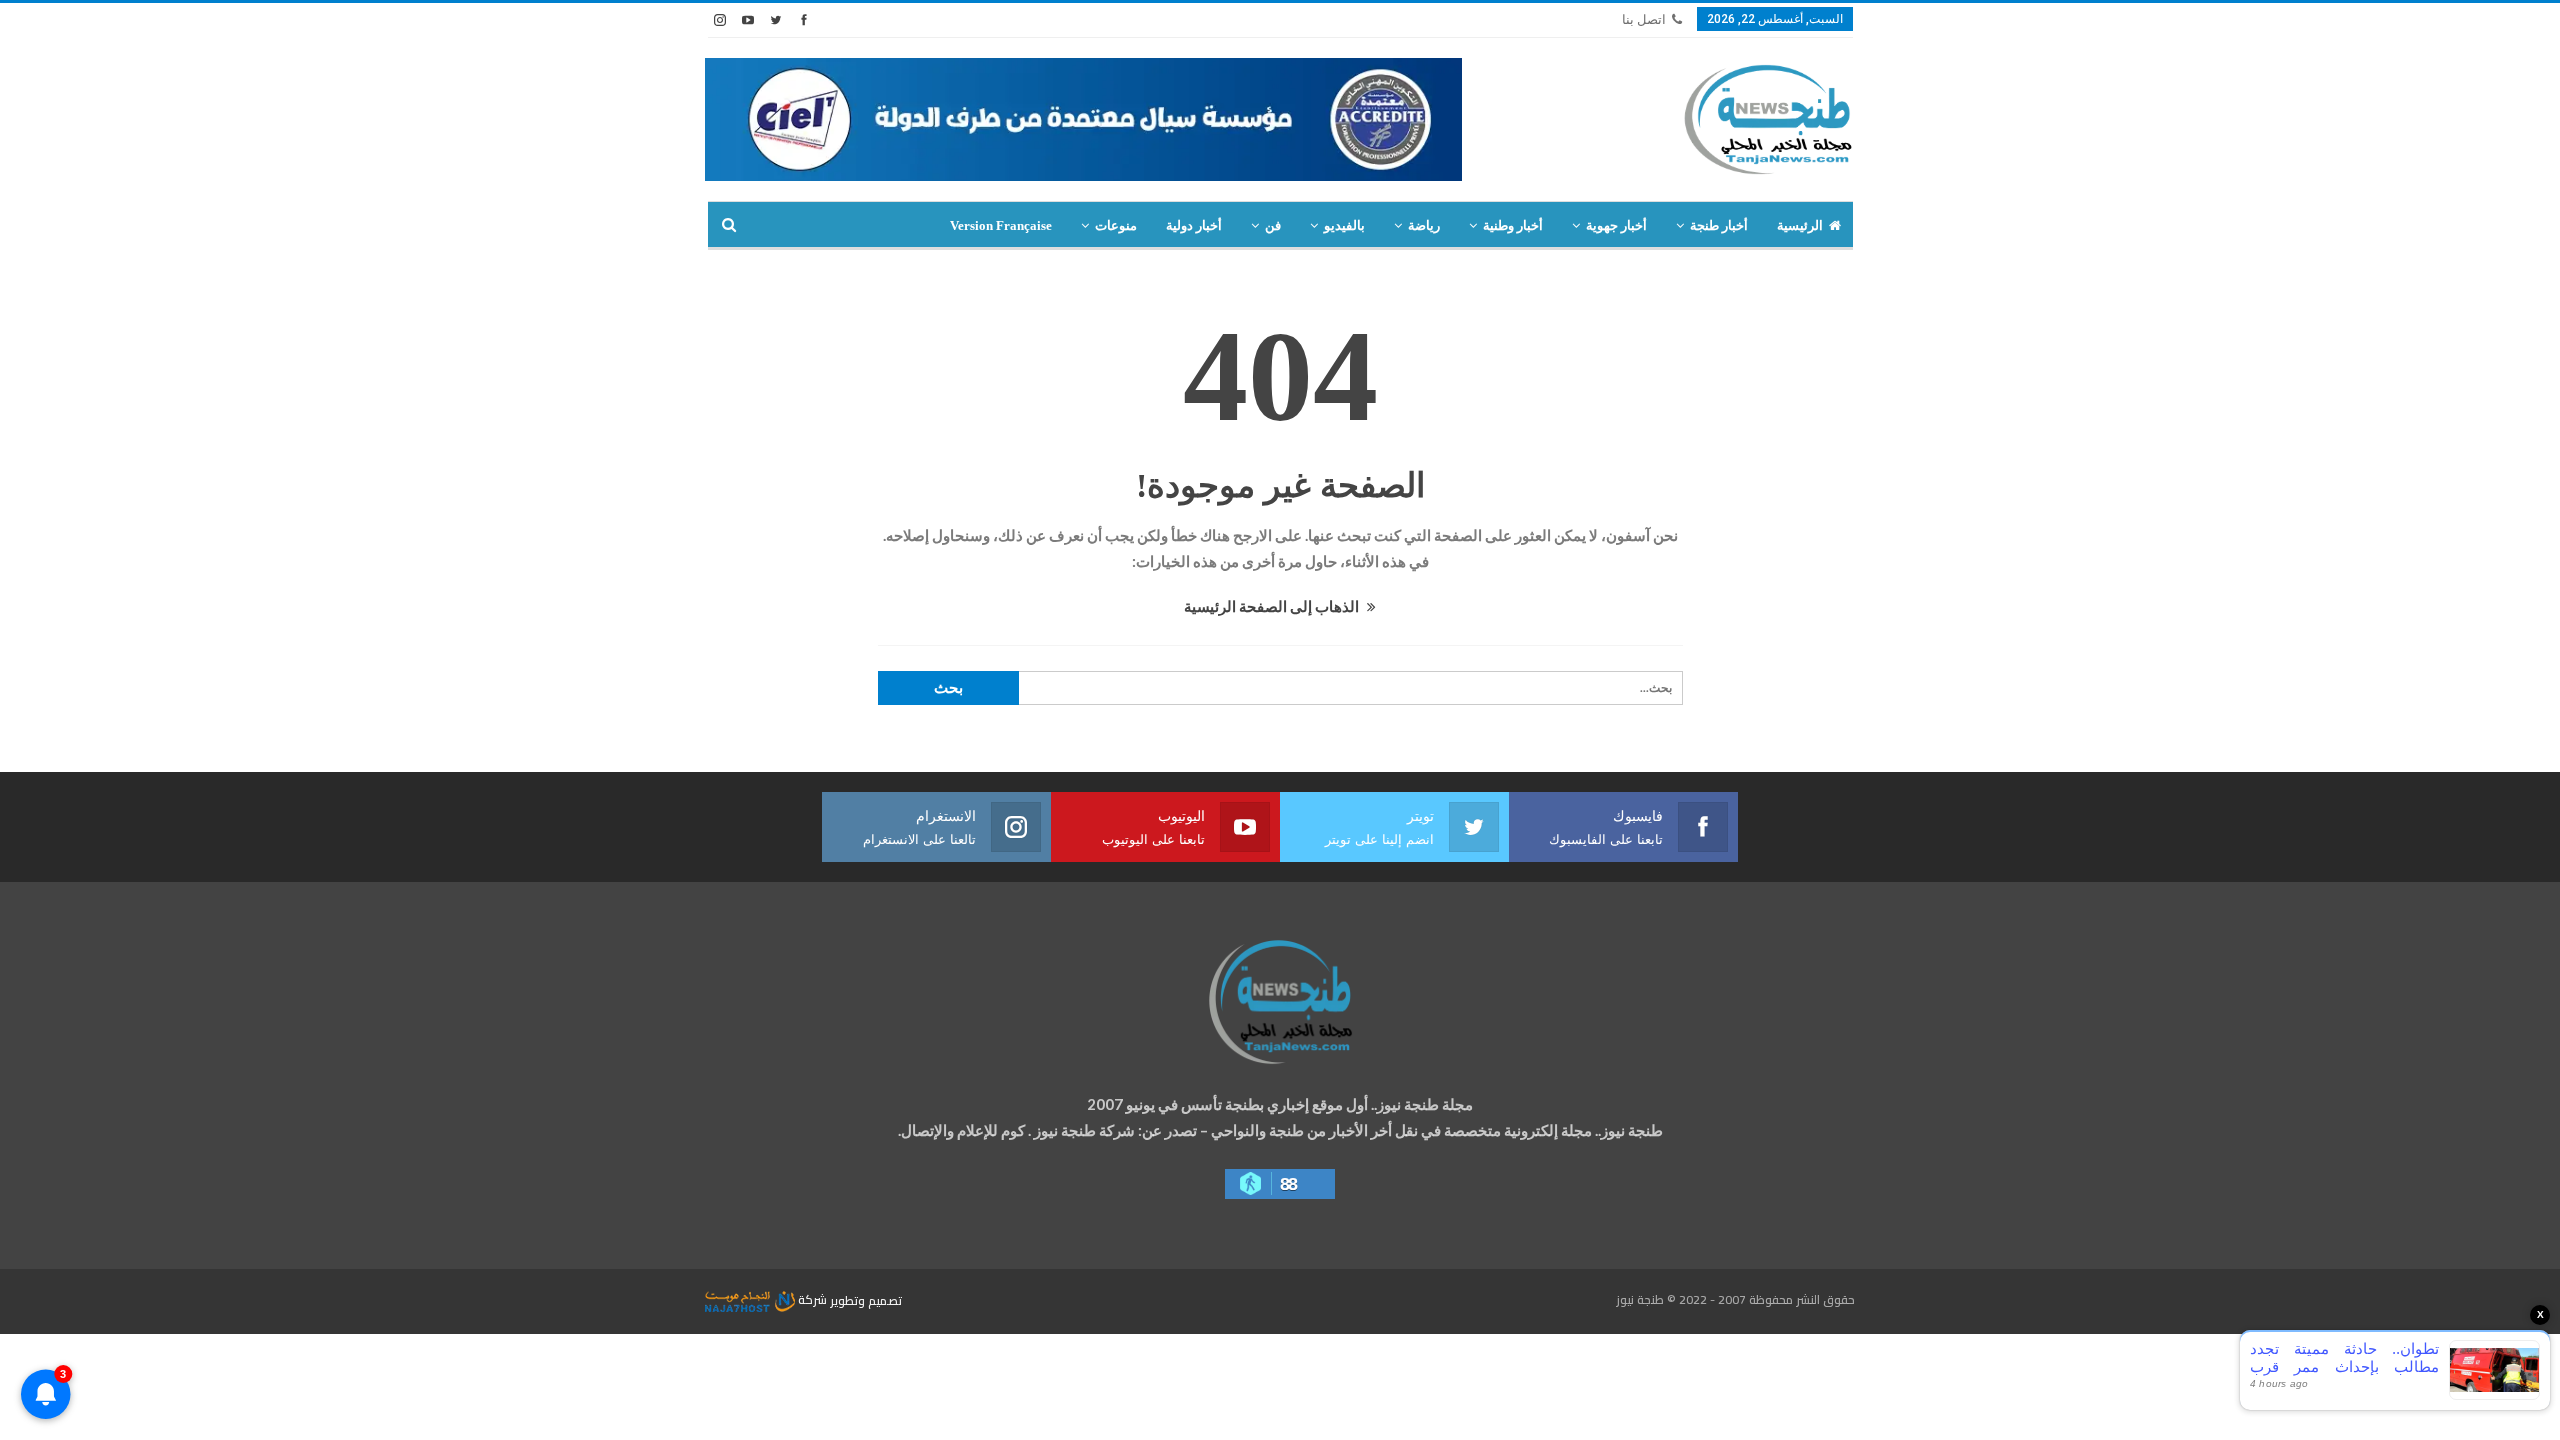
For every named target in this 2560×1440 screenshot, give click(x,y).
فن (1273, 225)
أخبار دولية (1194, 225)
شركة (812, 1299)
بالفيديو (1344, 225)
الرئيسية (1800, 225)
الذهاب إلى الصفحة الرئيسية (1273, 606)
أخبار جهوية (1616, 225)
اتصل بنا (1644, 19)
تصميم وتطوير (866, 1299)
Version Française (1001, 225)
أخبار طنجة (1719, 225)
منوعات (1116, 225)
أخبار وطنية (1513, 225)
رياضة (1424, 225)
